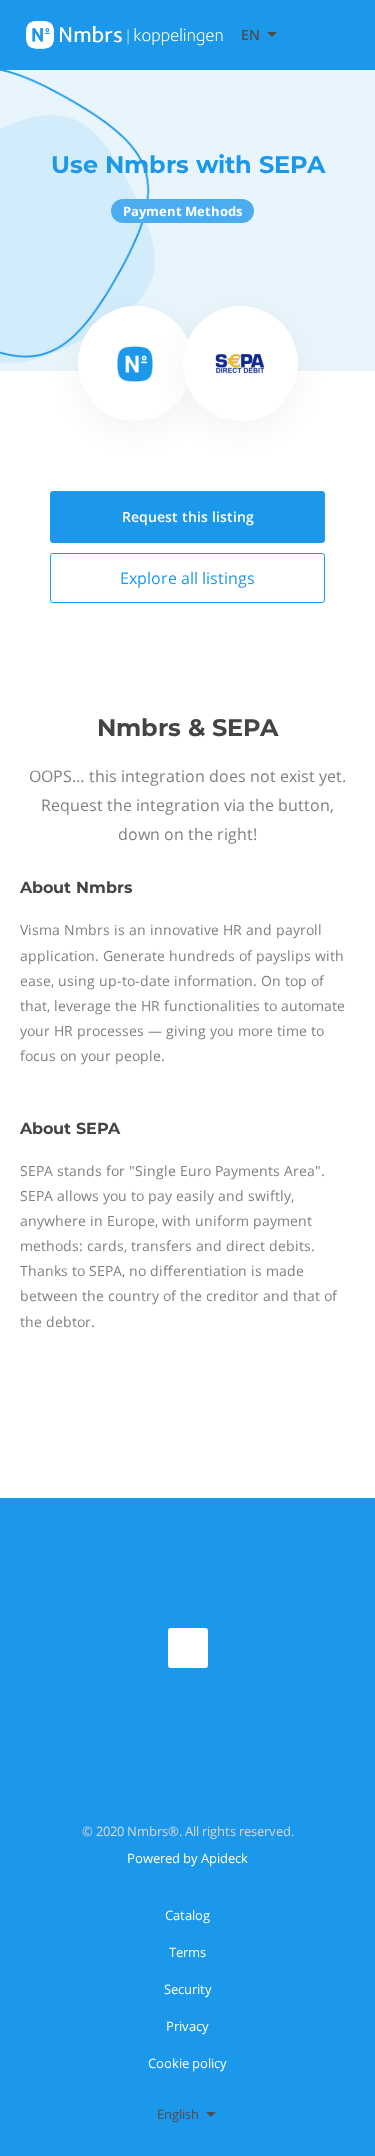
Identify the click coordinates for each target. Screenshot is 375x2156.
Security (188, 1989)
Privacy (187, 2026)
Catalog (187, 1915)
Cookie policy (187, 2063)
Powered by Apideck (187, 1858)
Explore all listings (187, 578)
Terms (187, 1952)
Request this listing (188, 516)
